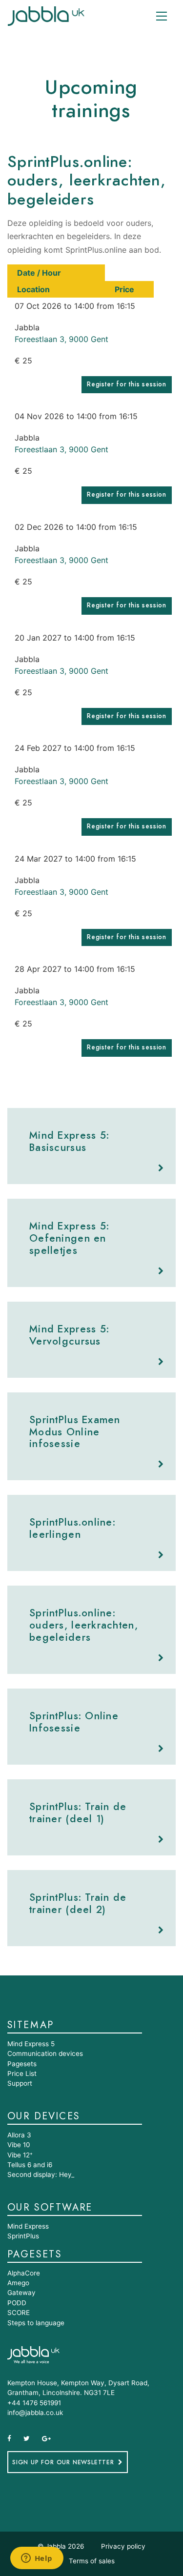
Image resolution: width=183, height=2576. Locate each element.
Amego (18, 2283)
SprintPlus (23, 2236)
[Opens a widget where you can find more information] (37, 2559)
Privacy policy (123, 2546)
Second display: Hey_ (41, 2174)
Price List (22, 2073)
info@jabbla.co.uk (35, 2413)
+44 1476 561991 (34, 2403)
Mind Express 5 (31, 2044)
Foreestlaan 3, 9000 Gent (61, 339)
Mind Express (28, 2226)
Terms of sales (92, 2561)
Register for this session (127, 384)
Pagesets (22, 2064)
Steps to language (36, 2323)
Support (20, 2083)
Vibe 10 (19, 2145)
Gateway (21, 2293)
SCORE (19, 2313)
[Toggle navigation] (162, 16)
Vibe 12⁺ (20, 2155)
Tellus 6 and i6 (30, 2165)
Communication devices (45, 2053)
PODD (17, 2303)
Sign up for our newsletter (63, 2462)
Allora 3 (19, 2135)
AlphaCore (24, 2273)
